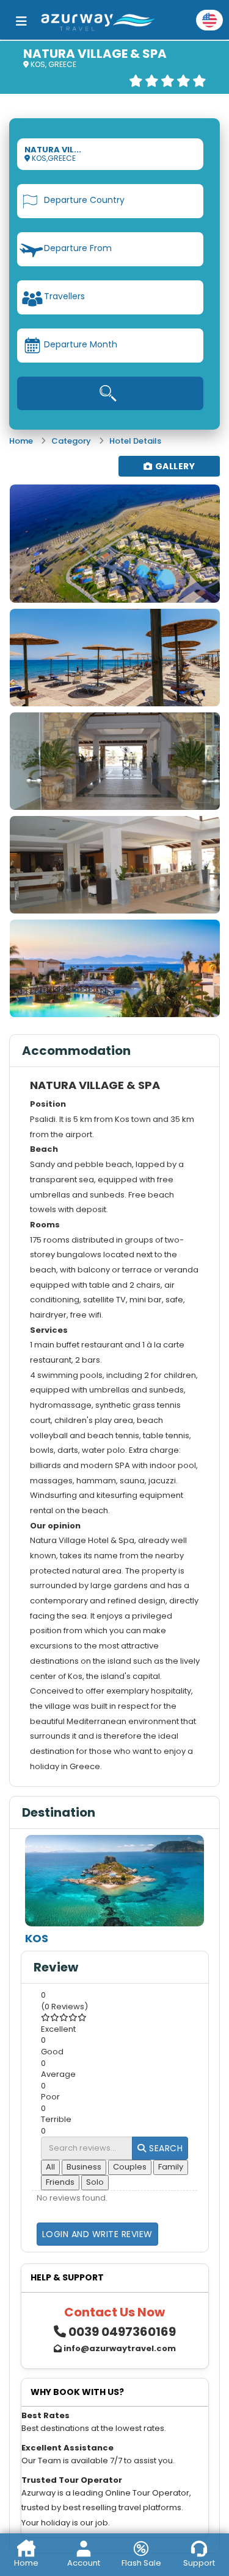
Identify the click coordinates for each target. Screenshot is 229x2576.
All (50, 2167)
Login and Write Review (97, 2234)
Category (71, 441)
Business (84, 2167)
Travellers (64, 296)
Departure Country (84, 200)
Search (165, 2148)
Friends (60, 2182)
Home (21, 441)
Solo (95, 2182)
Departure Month (81, 344)
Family (171, 2167)
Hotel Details (135, 441)
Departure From (78, 248)
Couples (130, 2167)
